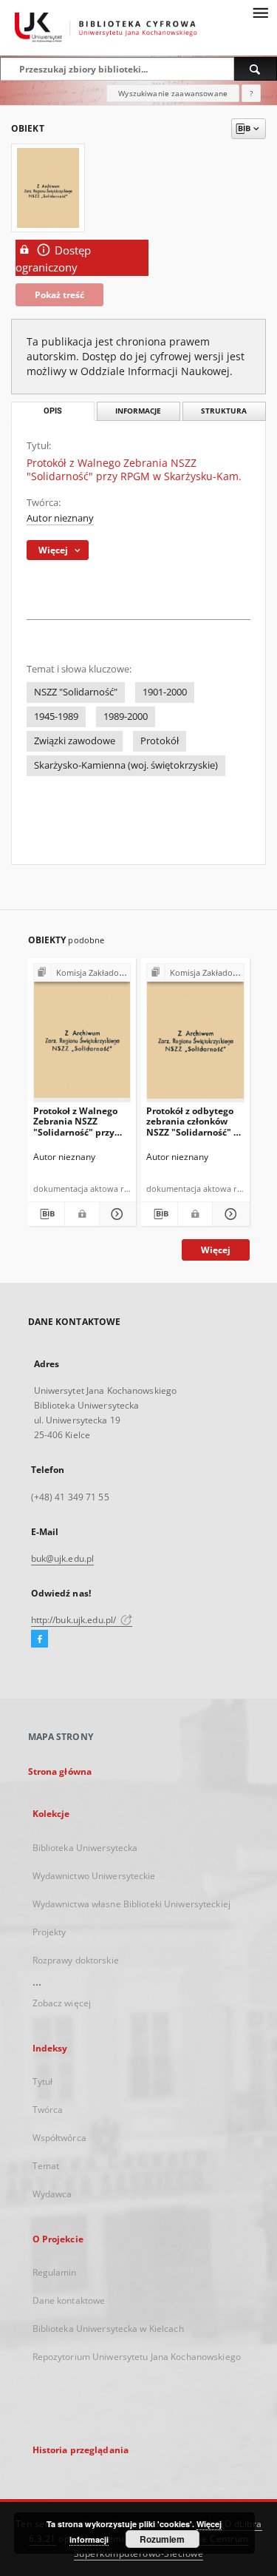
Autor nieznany (60, 518)
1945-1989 (56, 717)
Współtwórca (59, 2138)
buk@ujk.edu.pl (63, 1558)
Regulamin (55, 2272)
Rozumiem (162, 2539)
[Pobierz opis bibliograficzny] (46, 1214)
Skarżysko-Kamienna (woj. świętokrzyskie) (126, 765)
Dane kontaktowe (69, 2300)
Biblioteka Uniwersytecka (85, 1848)
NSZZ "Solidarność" (76, 692)
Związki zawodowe (75, 741)
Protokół (160, 741)
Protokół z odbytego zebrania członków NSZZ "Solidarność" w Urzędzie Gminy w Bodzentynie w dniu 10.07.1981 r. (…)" (194, 1121)
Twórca (48, 2110)
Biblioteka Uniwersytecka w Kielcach (108, 2329)
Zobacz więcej (62, 2003)
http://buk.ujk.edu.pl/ (75, 1620)
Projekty (49, 1932)
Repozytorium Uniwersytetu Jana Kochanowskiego (137, 2357)
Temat (46, 2166)
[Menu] (260, 12)
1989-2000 (126, 717)
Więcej (216, 1250)
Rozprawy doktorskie (76, 1960)
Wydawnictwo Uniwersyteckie (94, 1876)
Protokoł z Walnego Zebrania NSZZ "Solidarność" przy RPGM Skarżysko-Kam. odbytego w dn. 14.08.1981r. (82, 1121)
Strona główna (60, 1771)
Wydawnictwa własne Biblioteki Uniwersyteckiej (131, 1904)
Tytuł (43, 2081)
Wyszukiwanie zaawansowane (173, 93)
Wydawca (52, 2194)
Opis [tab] (53, 411)
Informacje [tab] (138, 411)
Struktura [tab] (224, 411)
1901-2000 (165, 692)
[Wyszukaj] (256, 69)
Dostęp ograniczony (53, 259)
